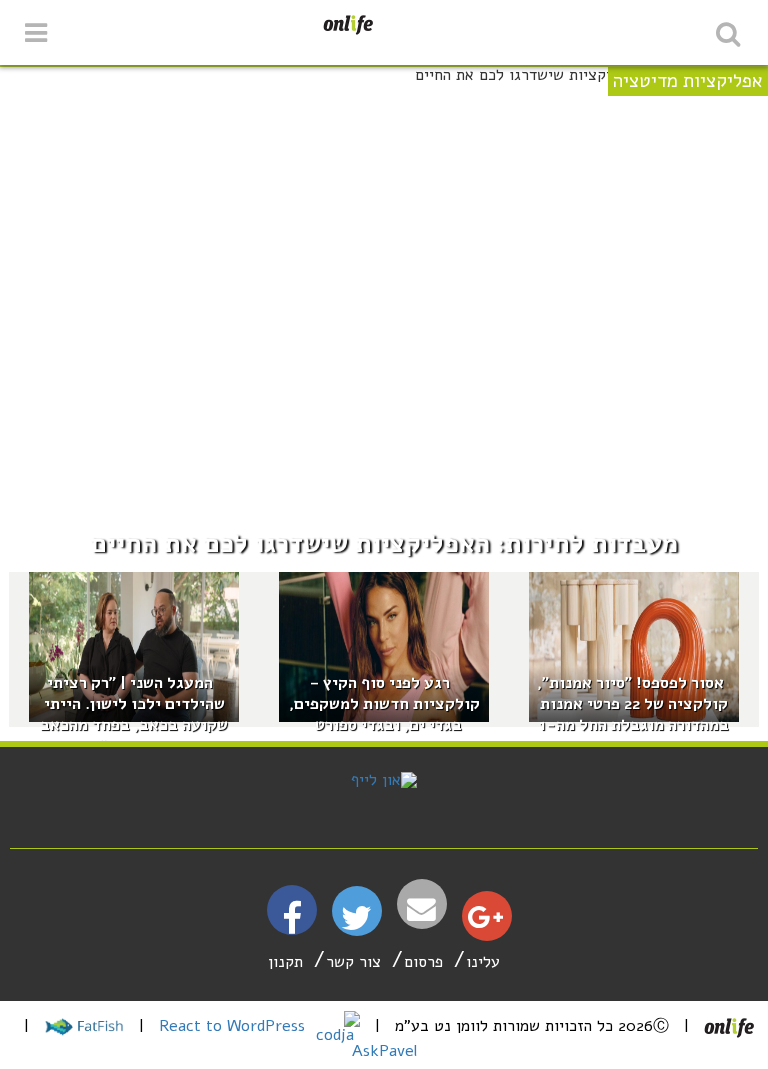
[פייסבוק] (292, 926)
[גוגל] (485, 922)
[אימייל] (422, 909)
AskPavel (384, 1051)
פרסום (423, 962)
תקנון (285, 962)
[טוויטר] (356, 925)
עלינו (483, 962)
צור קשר (353, 962)
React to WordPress (234, 1026)
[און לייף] (384, 780)
